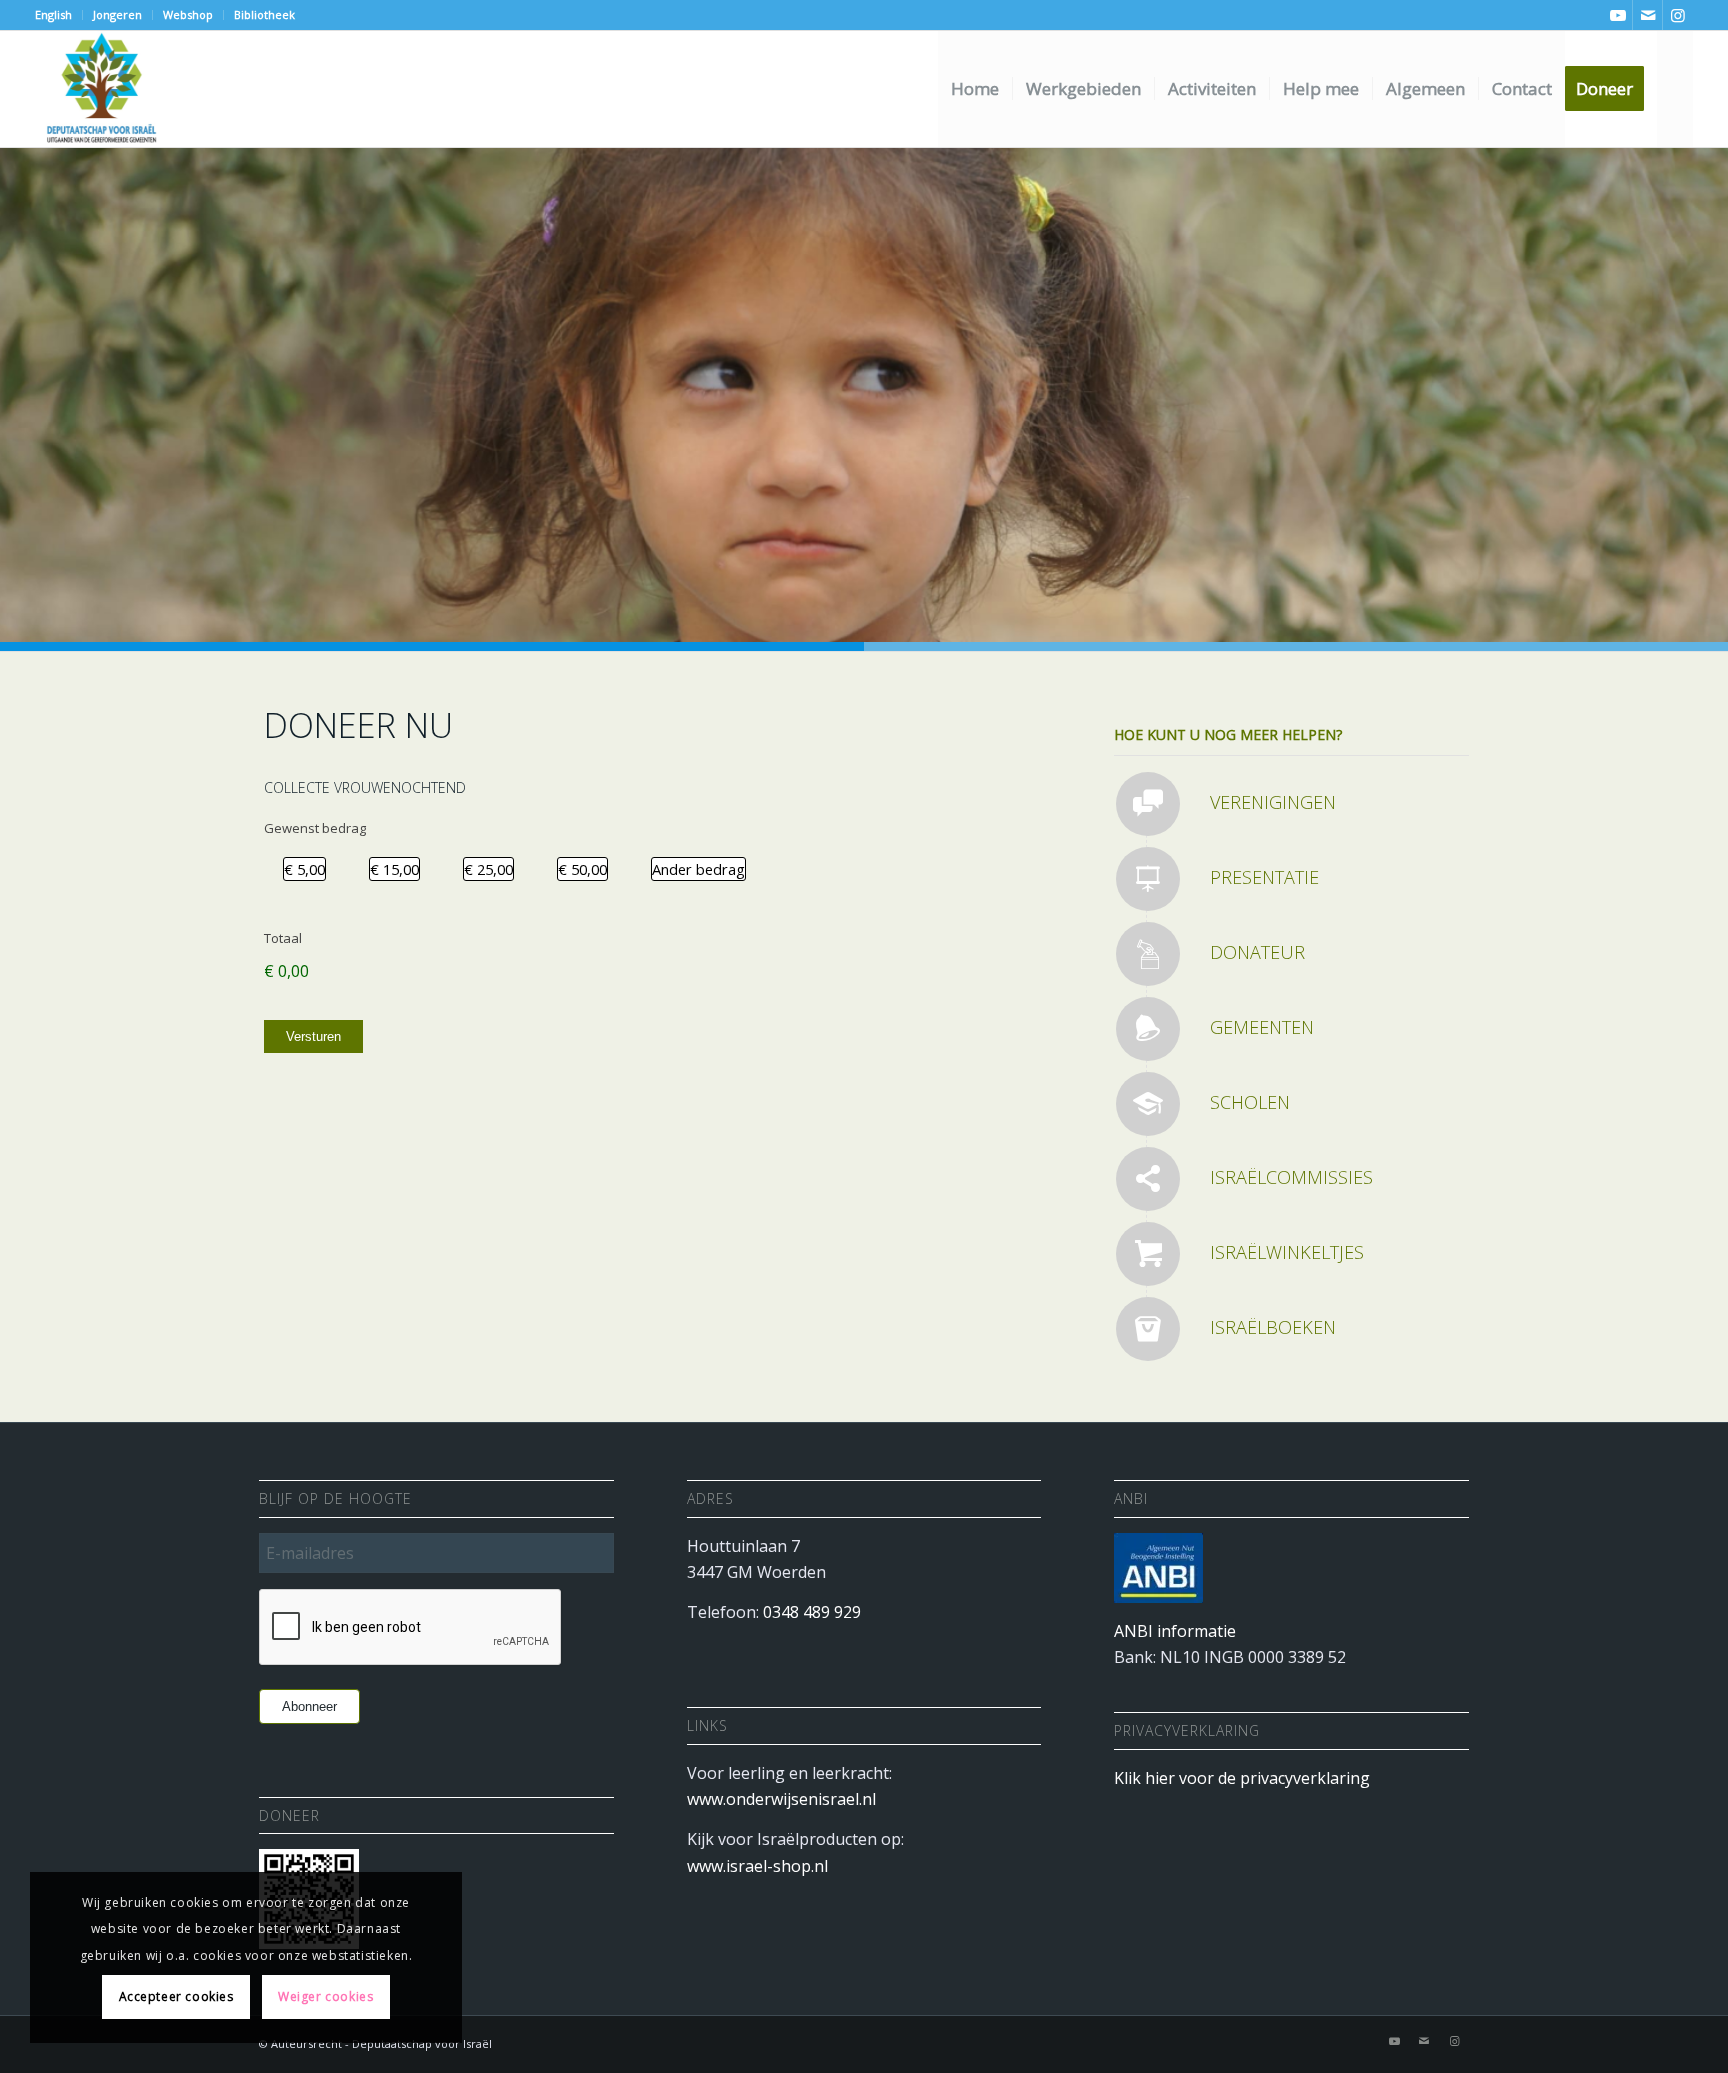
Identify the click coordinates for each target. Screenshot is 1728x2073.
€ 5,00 (304, 869)
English (53, 14)
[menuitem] (59, 15)
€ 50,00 (582, 869)
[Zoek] (1675, 89)
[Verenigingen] (1148, 804)
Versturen (313, 1036)
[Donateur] (1148, 954)
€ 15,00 (394, 869)
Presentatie (1264, 877)
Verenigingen (1273, 802)
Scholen (1250, 1102)
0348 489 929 (812, 1612)
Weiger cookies (325, 1996)
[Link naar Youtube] (1617, 15)
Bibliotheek (264, 14)
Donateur (1257, 952)
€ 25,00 (488, 869)
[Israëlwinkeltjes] (1148, 1254)
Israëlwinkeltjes (1287, 1252)
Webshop (188, 14)
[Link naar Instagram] (1678, 15)
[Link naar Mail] (1647, 15)
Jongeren (117, 14)
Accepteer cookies (176, 1996)
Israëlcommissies (1291, 1177)
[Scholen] (1148, 1104)
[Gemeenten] (1148, 1029)
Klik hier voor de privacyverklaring (1242, 1778)
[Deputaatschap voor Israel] (101, 89)
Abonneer (309, 1706)
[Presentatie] (1148, 879)
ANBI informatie (1175, 1631)
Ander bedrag (698, 869)
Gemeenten (1262, 1027)
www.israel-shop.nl (757, 1866)
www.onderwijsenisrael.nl (781, 1799)
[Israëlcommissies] (1148, 1179)
